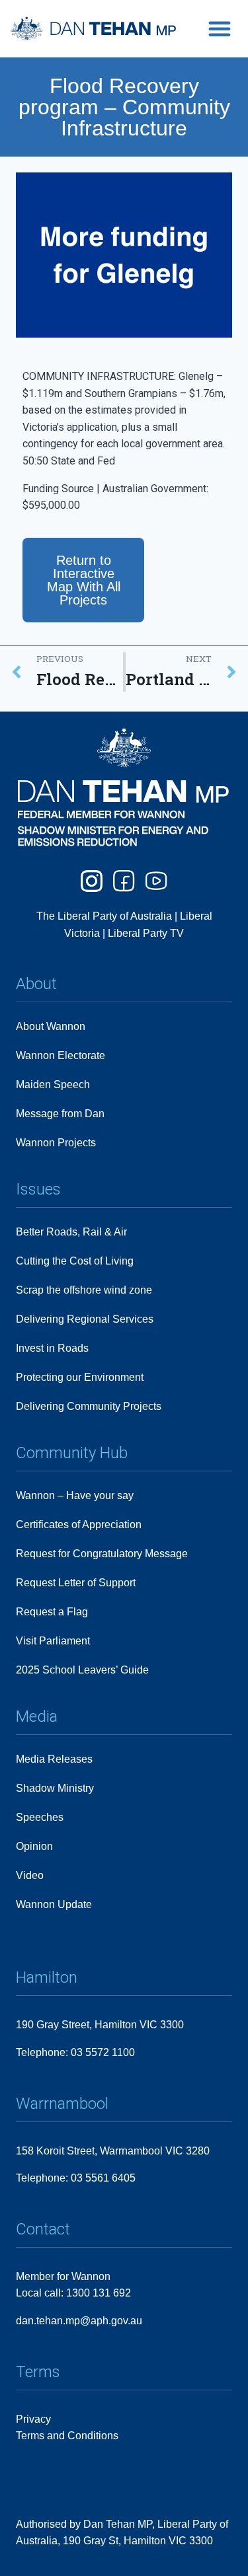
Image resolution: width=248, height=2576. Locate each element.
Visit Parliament (53, 1641)
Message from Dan (60, 1114)
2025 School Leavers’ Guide (82, 1670)
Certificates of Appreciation (79, 1525)
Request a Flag (52, 1612)
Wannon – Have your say (75, 1495)
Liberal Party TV (146, 933)
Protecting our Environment (80, 1377)
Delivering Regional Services (85, 1319)
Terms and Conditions (67, 2436)
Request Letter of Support (76, 1583)
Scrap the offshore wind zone (84, 1290)
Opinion (34, 1846)
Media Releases (54, 1759)
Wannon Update (54, 1904)
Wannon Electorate (61, 1055)
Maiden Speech (53, 1085)
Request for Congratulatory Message (102, 1554)
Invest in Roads (52, 1348)
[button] (220, 28)
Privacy (33, 2419)
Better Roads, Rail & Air (71, 1232)
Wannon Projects (56, 1143)
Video (30, 1875)
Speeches (40, 1817)
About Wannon (51, 1026)
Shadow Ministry (55, 1788)
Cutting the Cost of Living (75, 1261)
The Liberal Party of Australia (105, 916)
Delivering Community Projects (89, 1406)
